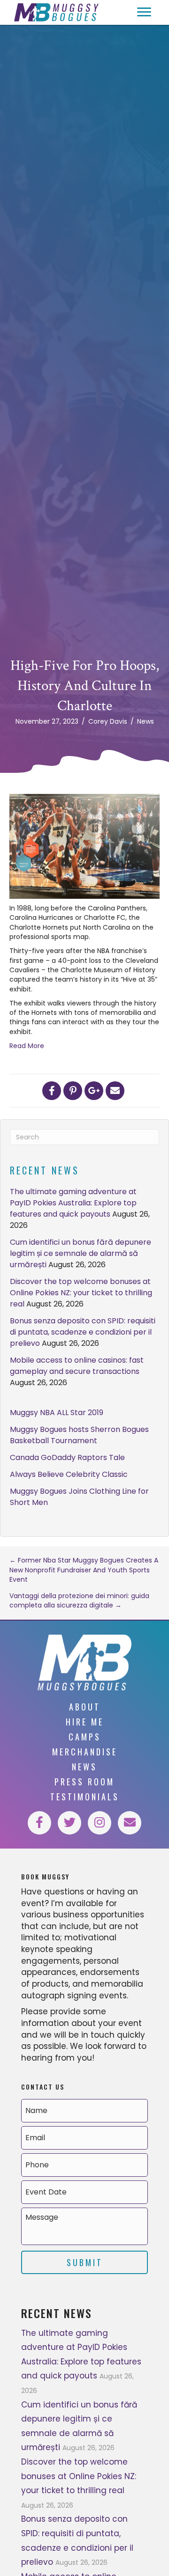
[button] (144, 12)
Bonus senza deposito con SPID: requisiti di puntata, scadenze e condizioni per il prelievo (83, 1332)
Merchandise (85, 1752)
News (146, 721)
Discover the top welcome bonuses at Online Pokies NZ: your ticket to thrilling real (81, 1293)
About (85, 1707)
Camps (85, 1737)
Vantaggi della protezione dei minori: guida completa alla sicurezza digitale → (79, 1600)
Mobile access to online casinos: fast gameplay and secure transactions (77, 1366)
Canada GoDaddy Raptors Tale (67, 1457)
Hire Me (85, 1722)
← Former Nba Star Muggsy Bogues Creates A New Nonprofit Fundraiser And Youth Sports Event (84, 1570)
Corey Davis (108, 721)
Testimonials (85, 1797)
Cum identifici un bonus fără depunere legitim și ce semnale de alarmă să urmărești (81, 1253)
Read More (27, 1046)
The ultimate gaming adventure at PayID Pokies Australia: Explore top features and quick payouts (73, 1203)
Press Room (84, 1782)
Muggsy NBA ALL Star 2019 (57, 1413)
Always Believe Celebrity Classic (69, 1474)
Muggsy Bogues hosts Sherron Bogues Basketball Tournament (79, 1435)
